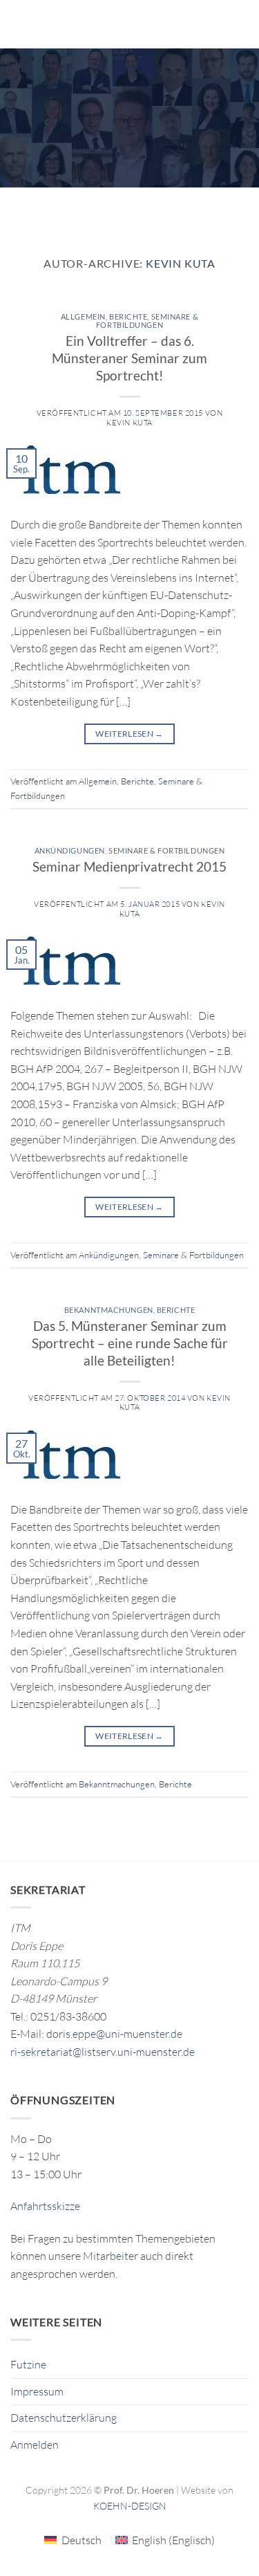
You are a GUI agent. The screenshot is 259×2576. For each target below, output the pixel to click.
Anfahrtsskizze (45, 2206)
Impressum (37, 2391)
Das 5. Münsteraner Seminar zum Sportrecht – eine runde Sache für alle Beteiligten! (130, 1343)
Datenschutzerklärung (64, 2418)
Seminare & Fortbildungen (147, 321)
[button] (19, 24)
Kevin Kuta (181, 263)
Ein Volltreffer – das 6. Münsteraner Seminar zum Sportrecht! (129, 358)
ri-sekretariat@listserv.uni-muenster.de (103, 2052)
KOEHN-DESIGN (130, 2506)
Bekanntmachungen (109, 1310)
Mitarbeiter (111, 2256)
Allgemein (83, 316)
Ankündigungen (70, 850)
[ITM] (138, 24)
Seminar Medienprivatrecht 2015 (129, 866)
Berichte (128, 316)
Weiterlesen (129, 734)
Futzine (28, 2364)
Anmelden (35, 2445)
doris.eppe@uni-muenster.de (114, 2034)
